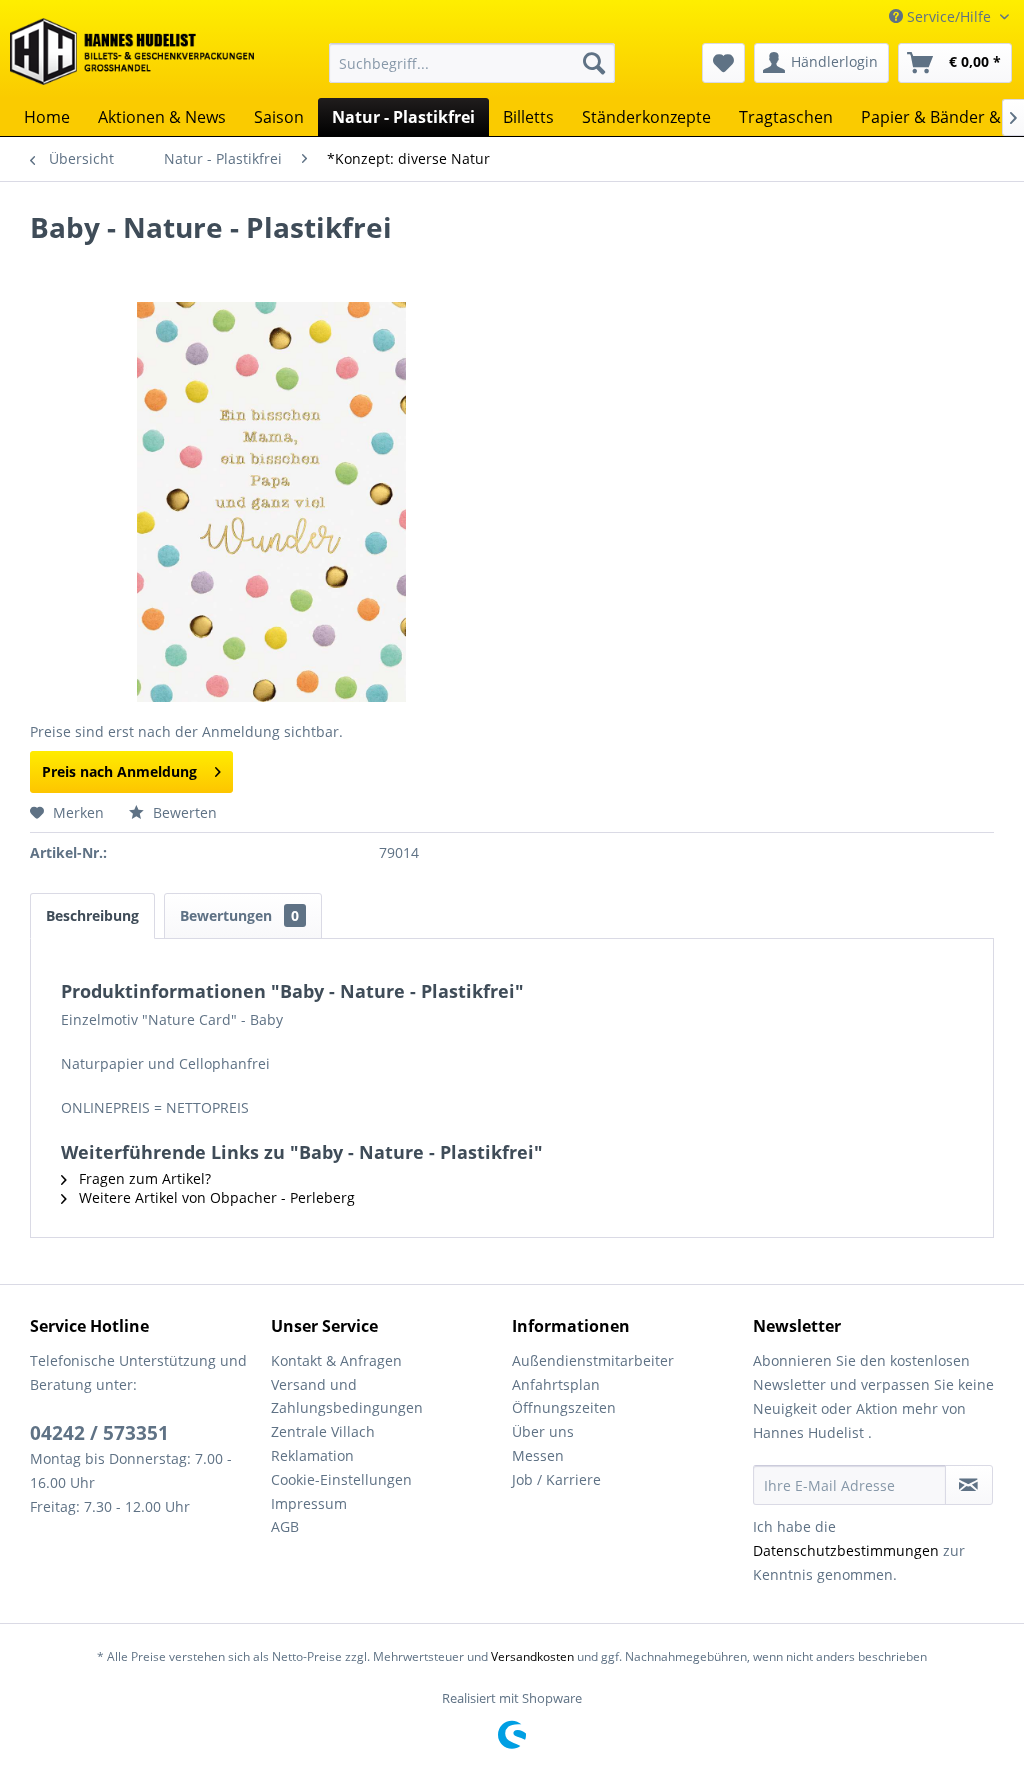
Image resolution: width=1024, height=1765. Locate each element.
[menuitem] (472, 63)
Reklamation (312, 1455)
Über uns (543, 1431)
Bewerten (183, 812)
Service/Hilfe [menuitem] (949, 16)
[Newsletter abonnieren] (969, 1485)
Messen (538, 1455)
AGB (285, 1526)
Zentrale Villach (323, 1431)
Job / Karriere (556, 1479)
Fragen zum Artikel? (143, 1178)
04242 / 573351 (99, 1433)
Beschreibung (92, 915)
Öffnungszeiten (564, 1407)
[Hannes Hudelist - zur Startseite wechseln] (132, 54)
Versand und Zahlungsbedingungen (347, 1396)
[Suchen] (594, 63)
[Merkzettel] (723, 63)
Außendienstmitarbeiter (593, 1360)
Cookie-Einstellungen (341, 1479)
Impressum (309, 1503)
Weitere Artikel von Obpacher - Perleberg (215, 1197)
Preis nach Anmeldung (119, 771)
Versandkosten (532, 1656)
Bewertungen (239, 915)
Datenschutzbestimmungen (846, 1550)
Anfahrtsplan (556, 1384)
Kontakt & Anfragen (336, 1360)
